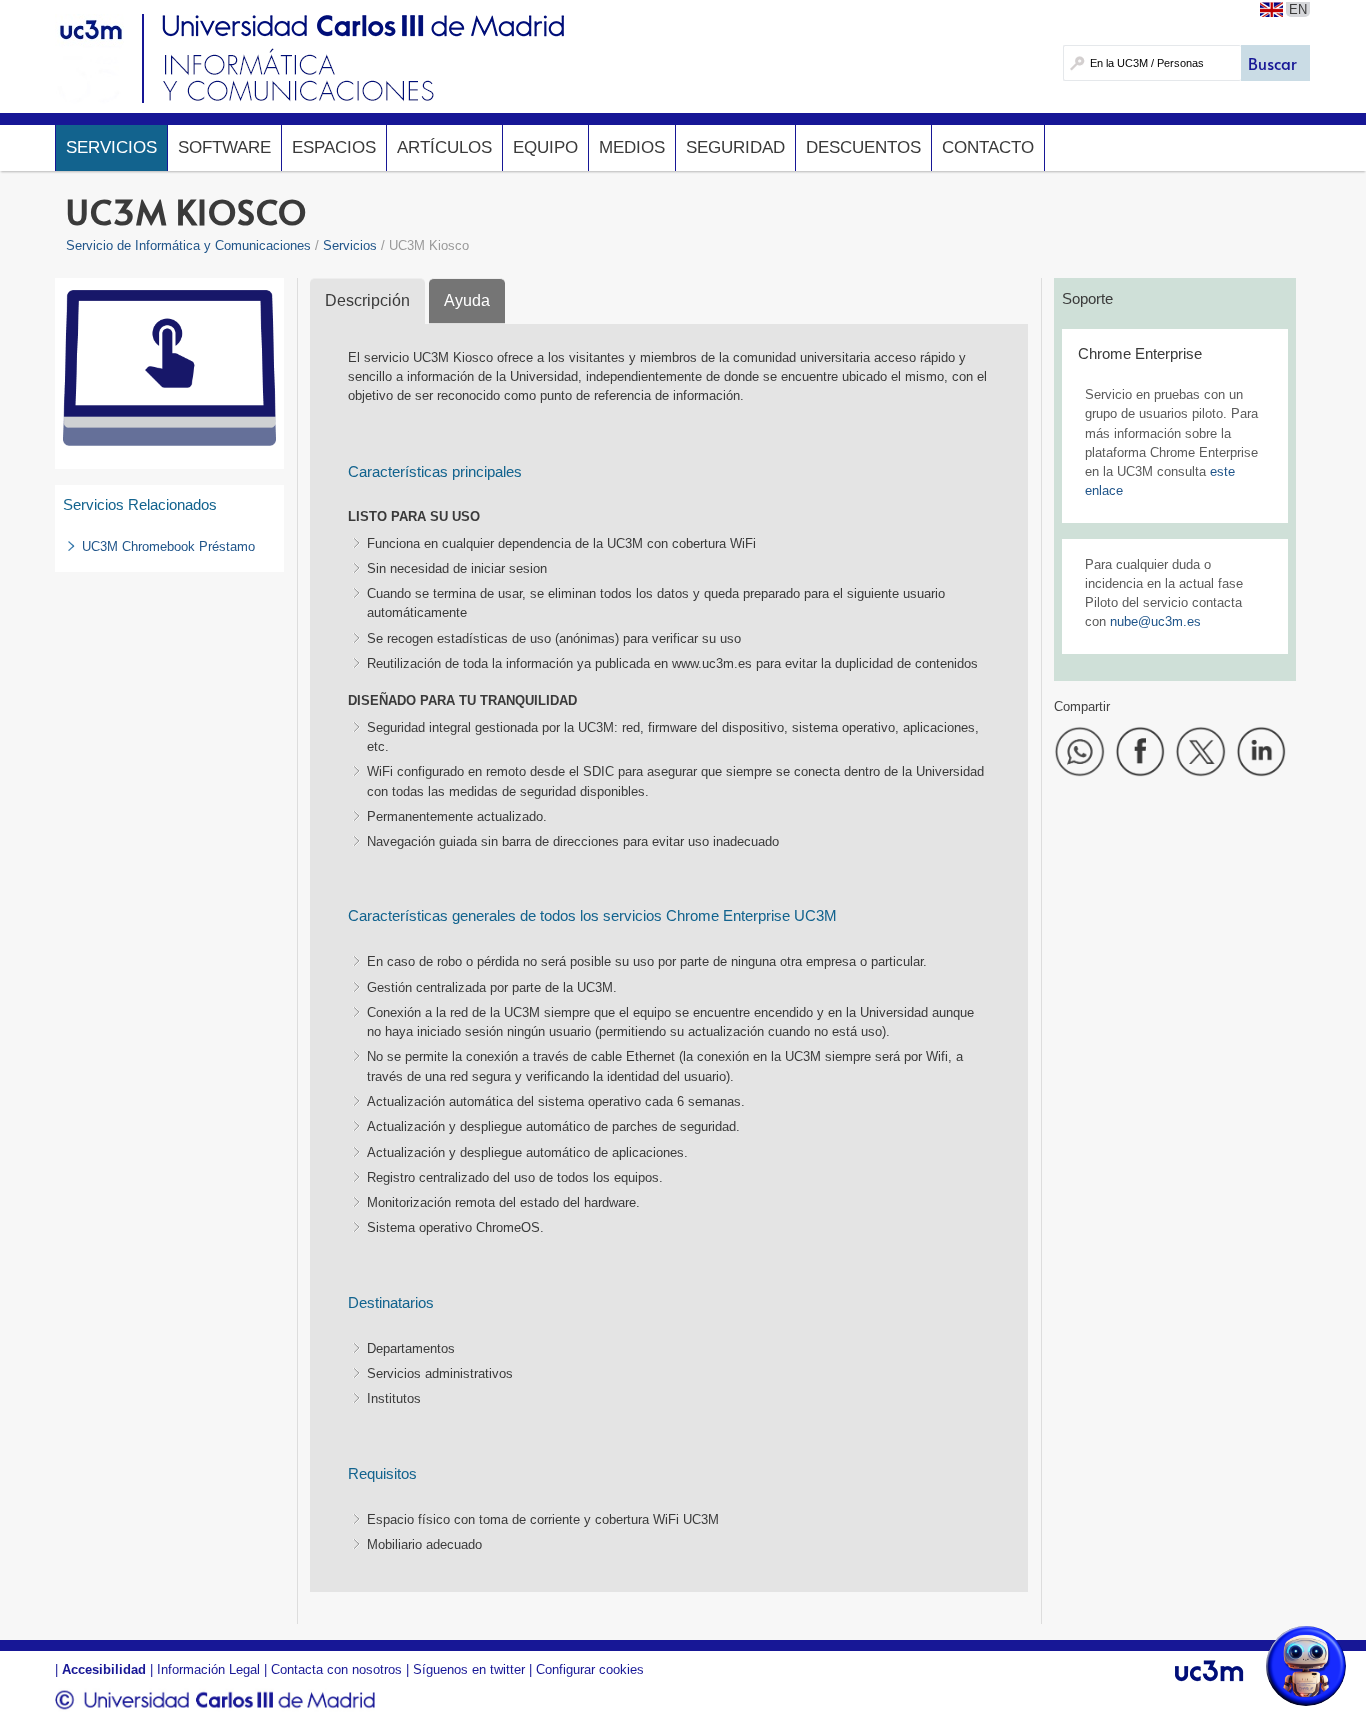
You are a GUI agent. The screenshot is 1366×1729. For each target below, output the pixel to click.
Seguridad (735, 147)
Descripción (367, 300)
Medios (632, 147)
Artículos (444, 147)
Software (224, 147)
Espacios (334, 147)
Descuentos (863, 147)
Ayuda (467, 300)
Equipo (545, 147)
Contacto (988, 147)
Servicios (111, 147)
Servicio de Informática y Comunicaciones (188, 245)
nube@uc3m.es (1155, 621)
